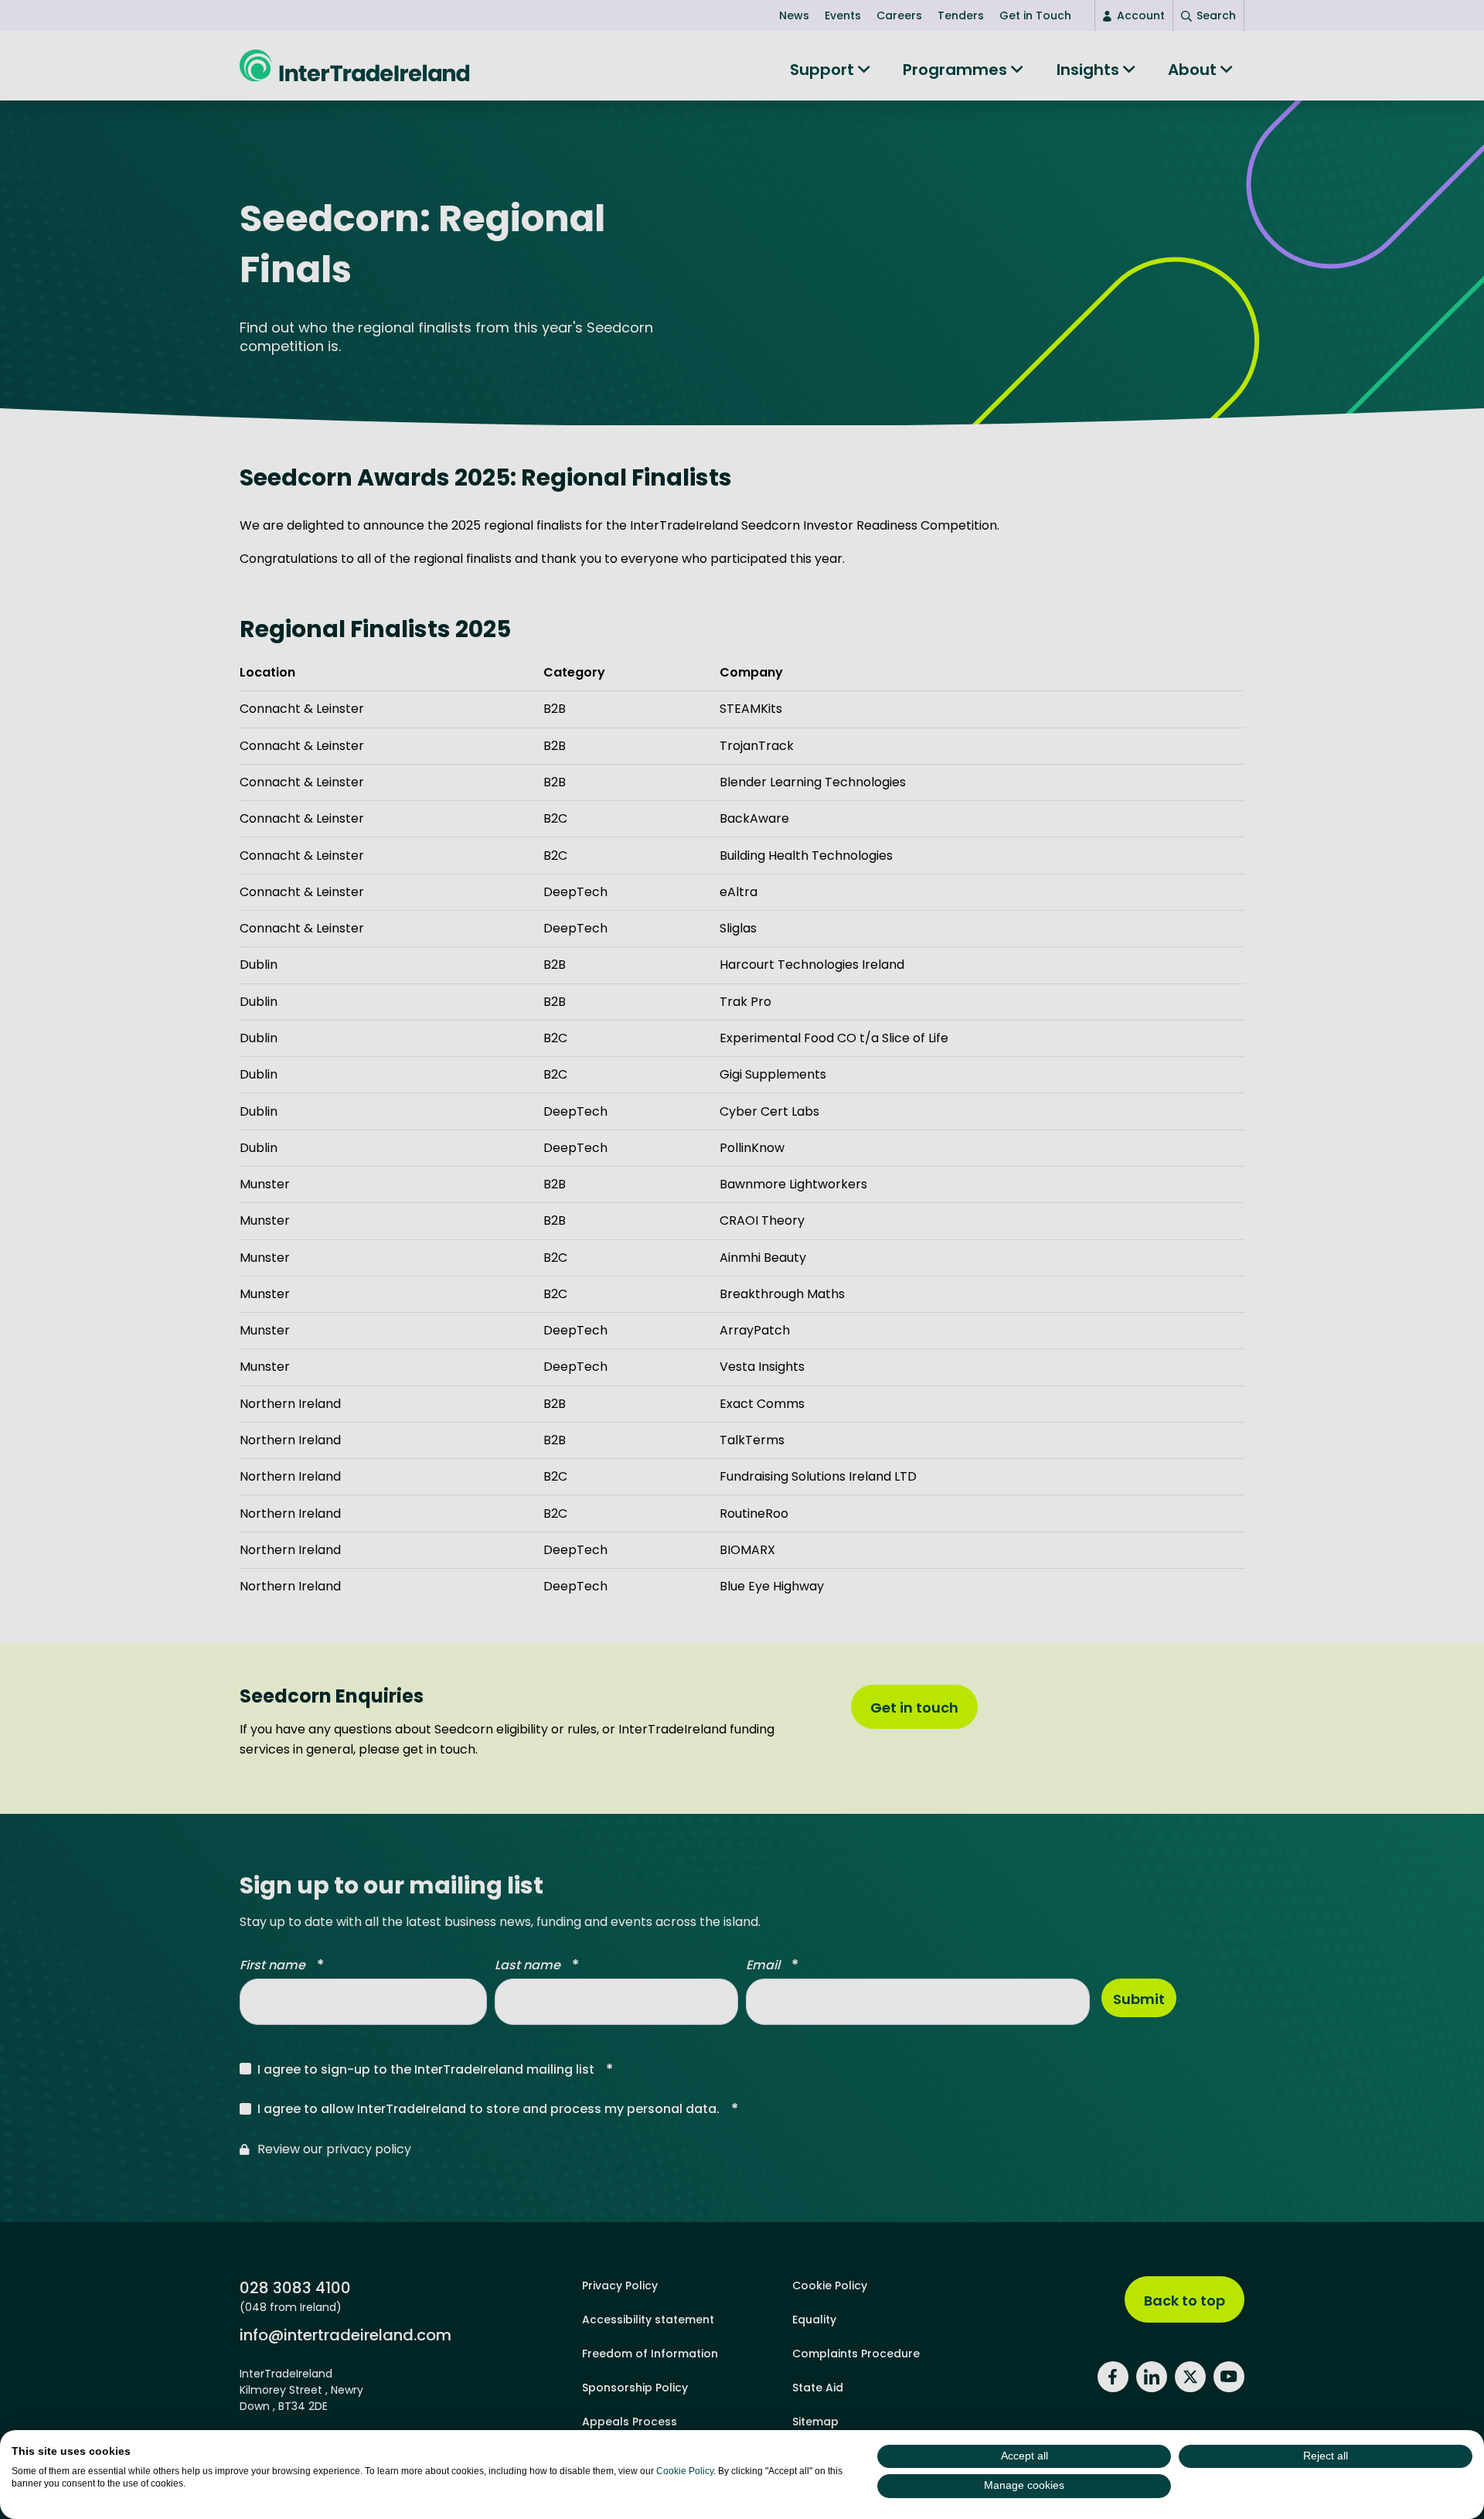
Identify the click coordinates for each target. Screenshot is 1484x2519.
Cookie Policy (685, 2471)
